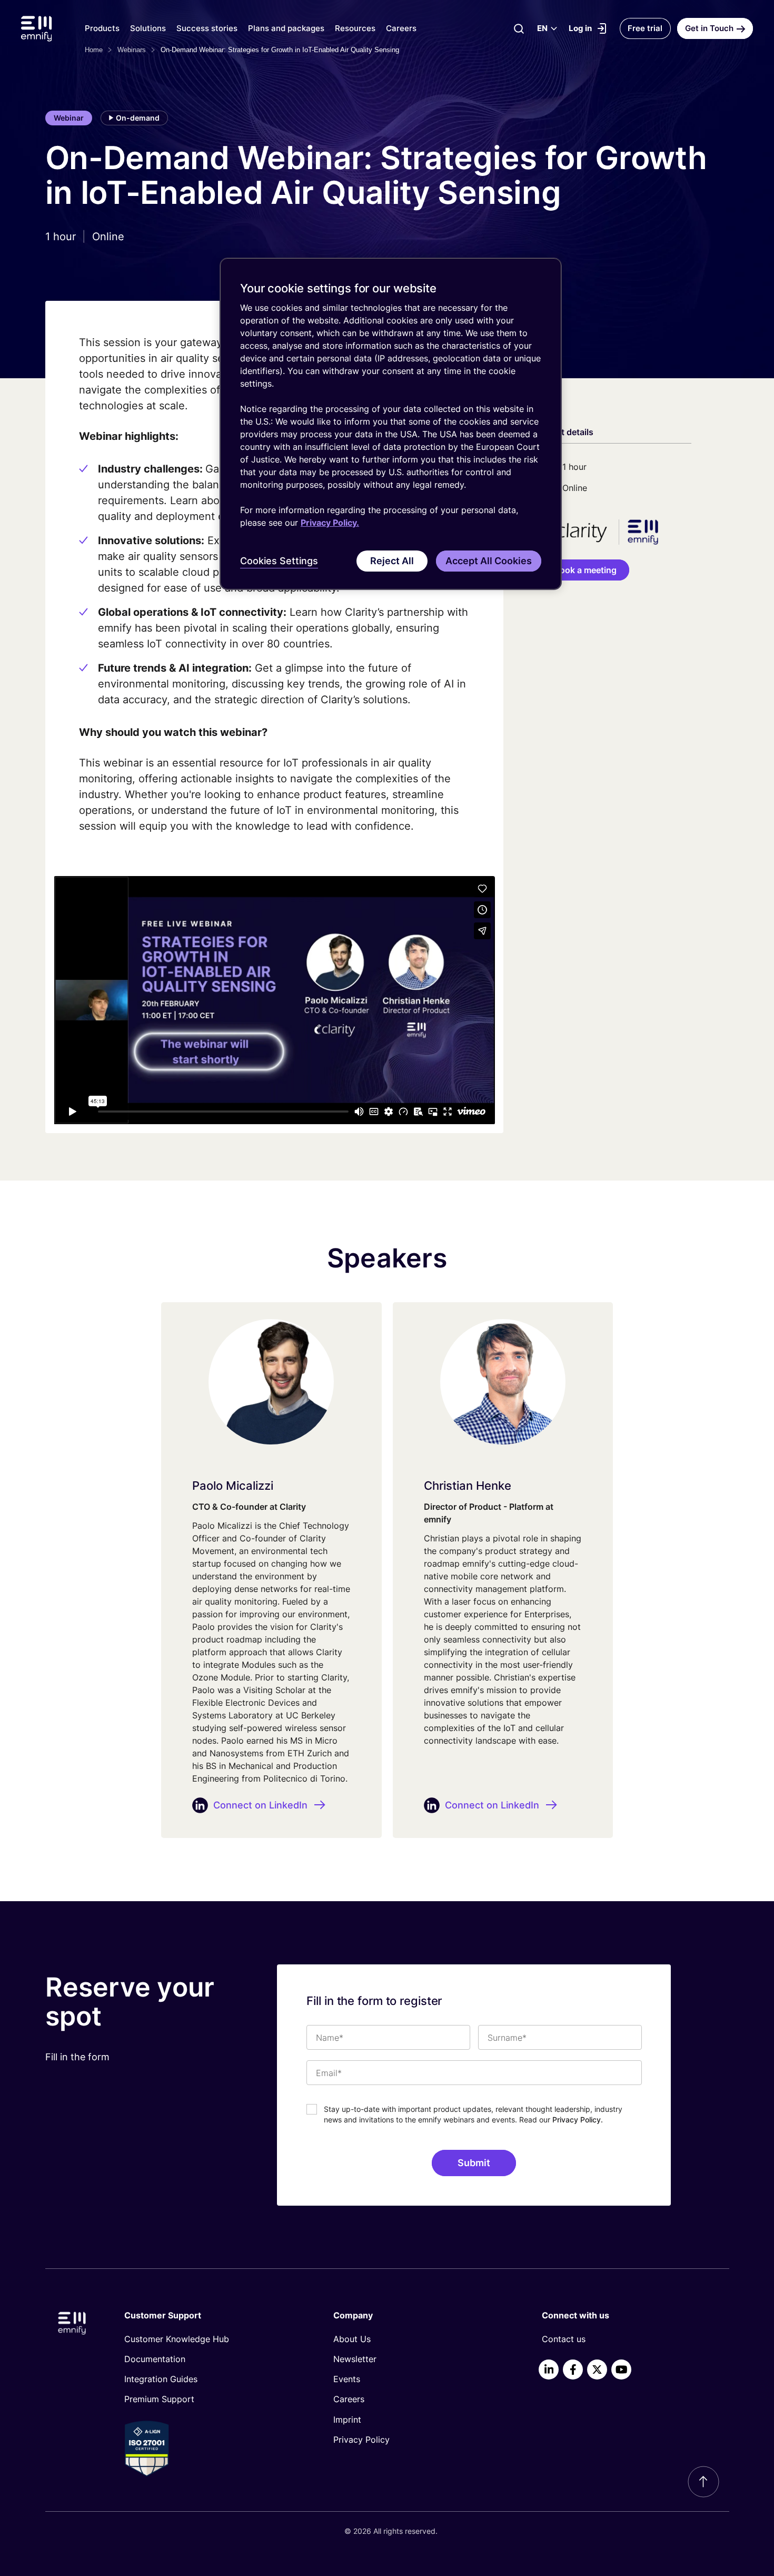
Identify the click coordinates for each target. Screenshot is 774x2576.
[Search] (519, 28)
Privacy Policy (361, 2440)
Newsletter (355, 2359)
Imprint (347, 2420)
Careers (401, 28)
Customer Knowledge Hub (177, 2339)
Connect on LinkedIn (260, 1805)
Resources (355, 28)
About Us (352, 2339)
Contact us (564, 2339)
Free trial (645, 28)
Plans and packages (286, 28)
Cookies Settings (279, 561)
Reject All (392, 561)
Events (347, 2379)
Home (94, 50)
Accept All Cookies (489, 561)
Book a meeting (585, 570)
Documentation (155, 2359)
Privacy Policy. (578, 2120)
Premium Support (159, 2399)
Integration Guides (161, 2379)
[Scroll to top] (703, 2482)
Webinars (132, 50)
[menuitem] (211, 2339)
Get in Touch (709, 28)
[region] (391, 424)
